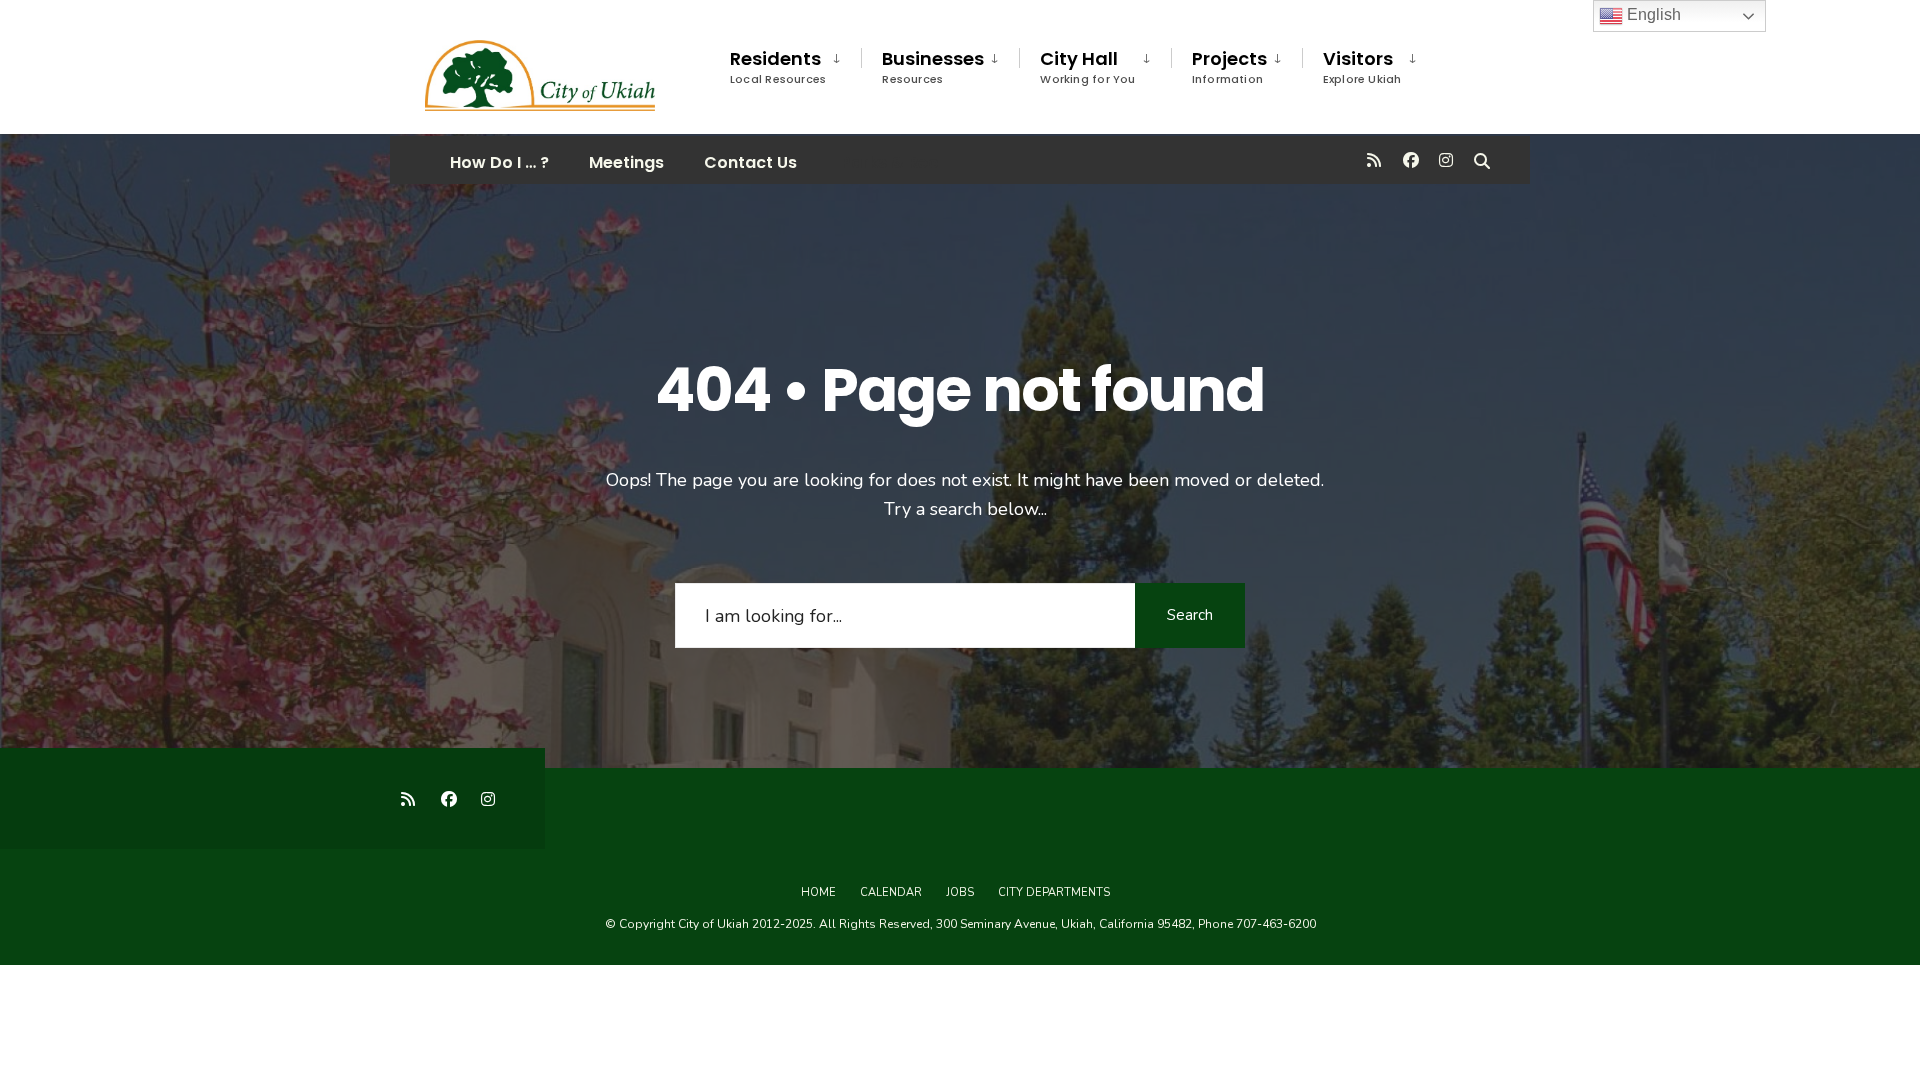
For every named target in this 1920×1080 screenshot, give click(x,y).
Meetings (626, 162)
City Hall (1087, 66)
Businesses (933, 66)
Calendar (891, 892)
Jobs (960, 892)
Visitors (1362, 66)
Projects (1229, 66)
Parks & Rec (887, 162)
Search (1190, 615)
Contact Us (750, 162)
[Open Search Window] (1482, 159)
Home (818, 892)
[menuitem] (795, 63)
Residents (778, 66)
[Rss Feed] (1374, 159)
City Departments (1054, 892)
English (1652, 14)
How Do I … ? (499, 162)
